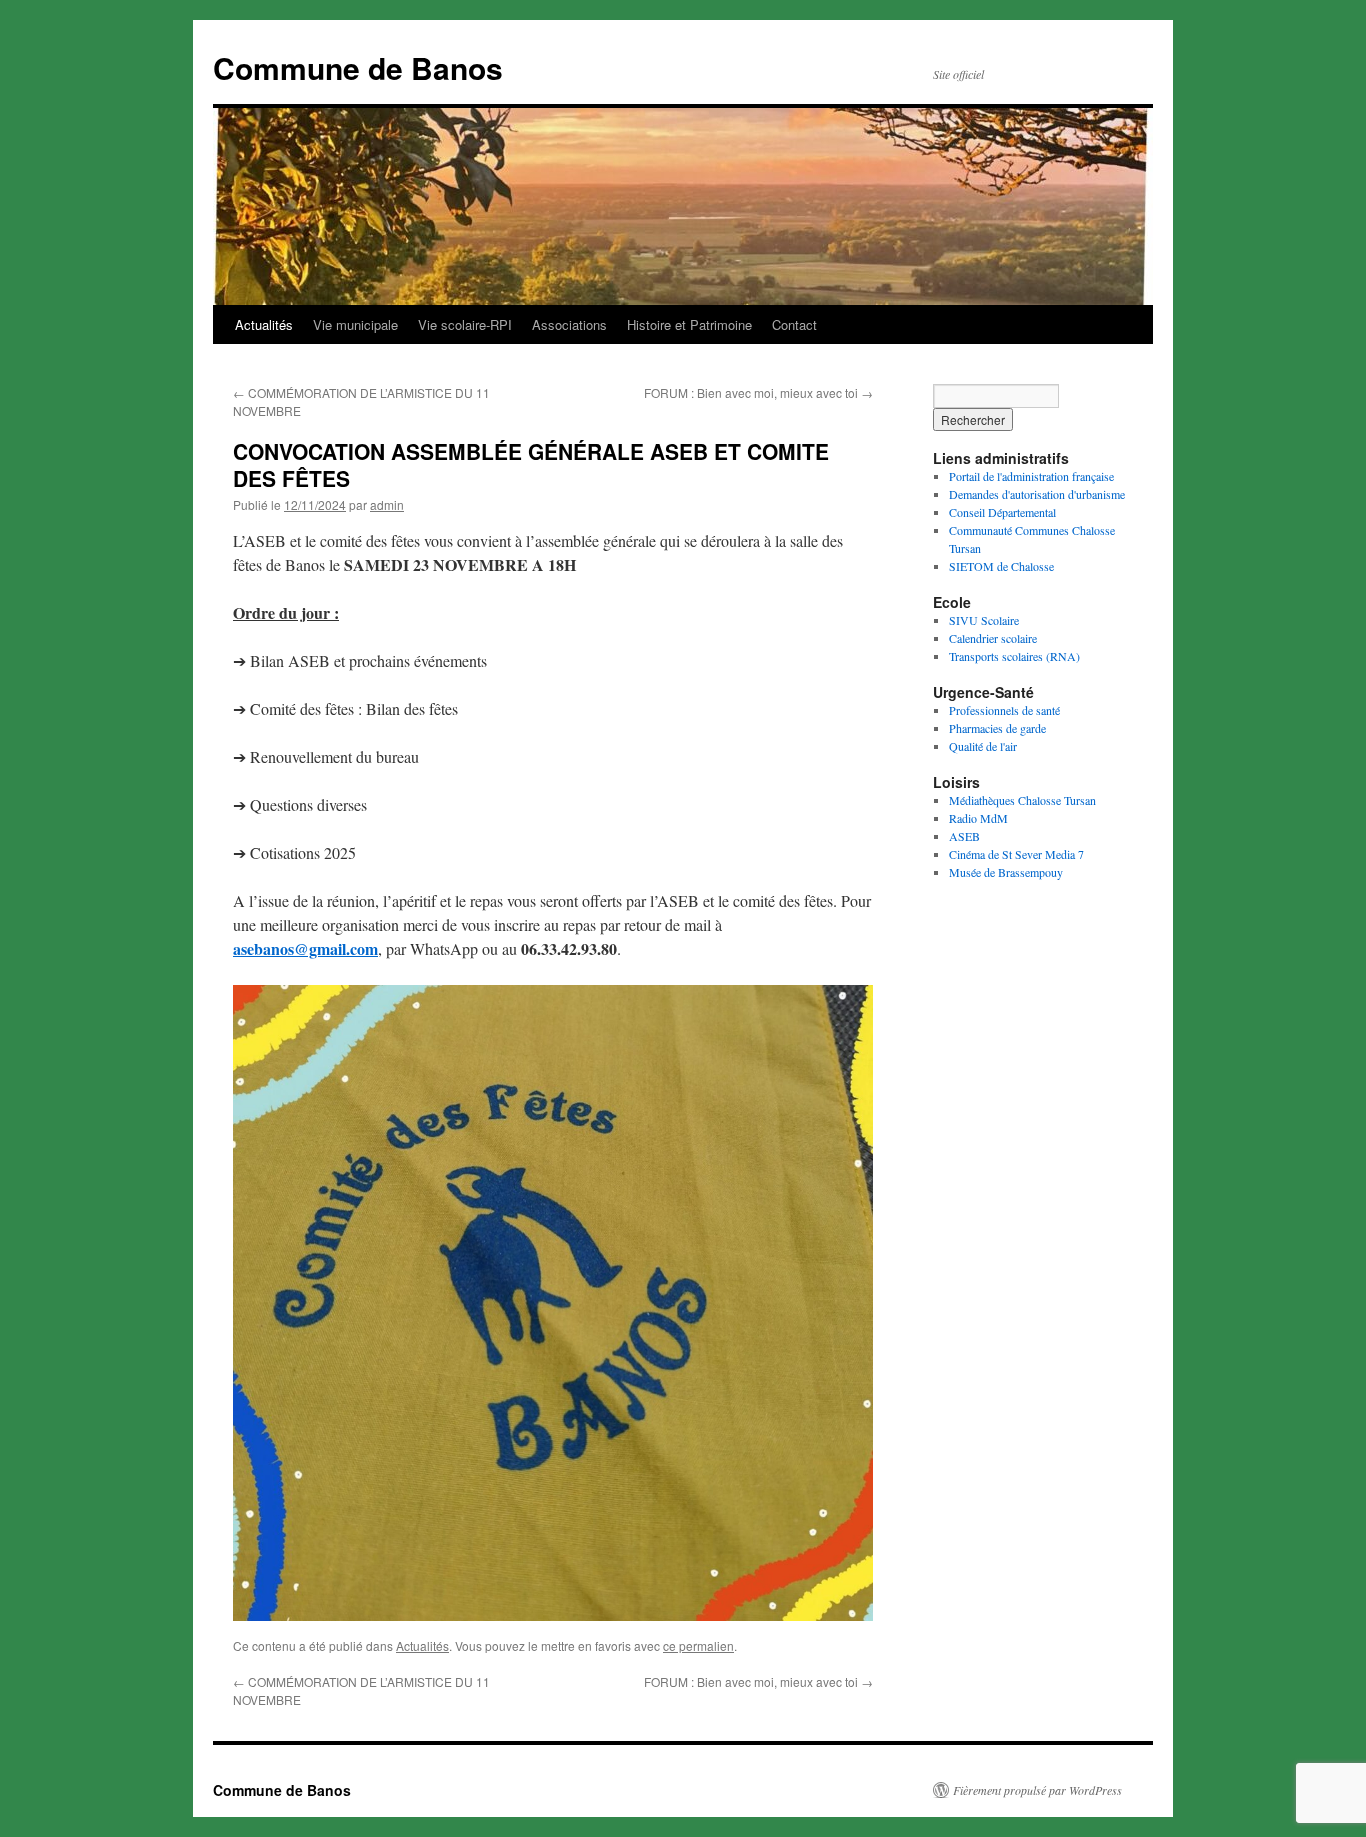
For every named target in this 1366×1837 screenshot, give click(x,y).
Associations (569, 324)
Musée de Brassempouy (1006, 872)
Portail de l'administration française (1031, 476)
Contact (794, 324)
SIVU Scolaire (984, 620)
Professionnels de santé (1004, 710)
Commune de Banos (358, 67)
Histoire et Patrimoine (689, 324)
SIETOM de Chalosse (1001, 566)
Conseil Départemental (1002, 512)
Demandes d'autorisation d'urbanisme (1037, 494)
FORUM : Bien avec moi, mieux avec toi (758, 392)
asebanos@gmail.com (305, 948)
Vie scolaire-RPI (465, 324)
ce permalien (698, 1645)
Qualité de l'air (983, 746)
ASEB (964, 836)
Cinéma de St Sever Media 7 (1016, 854)
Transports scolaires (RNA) (1014, 656)
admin (387, 504)
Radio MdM (978, 818)
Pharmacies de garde (997, 728)
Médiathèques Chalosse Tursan (1022, 800)
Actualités (264, 324)
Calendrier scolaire (993, 638)
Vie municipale (355, 324)
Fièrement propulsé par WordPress (1037, 1790)
